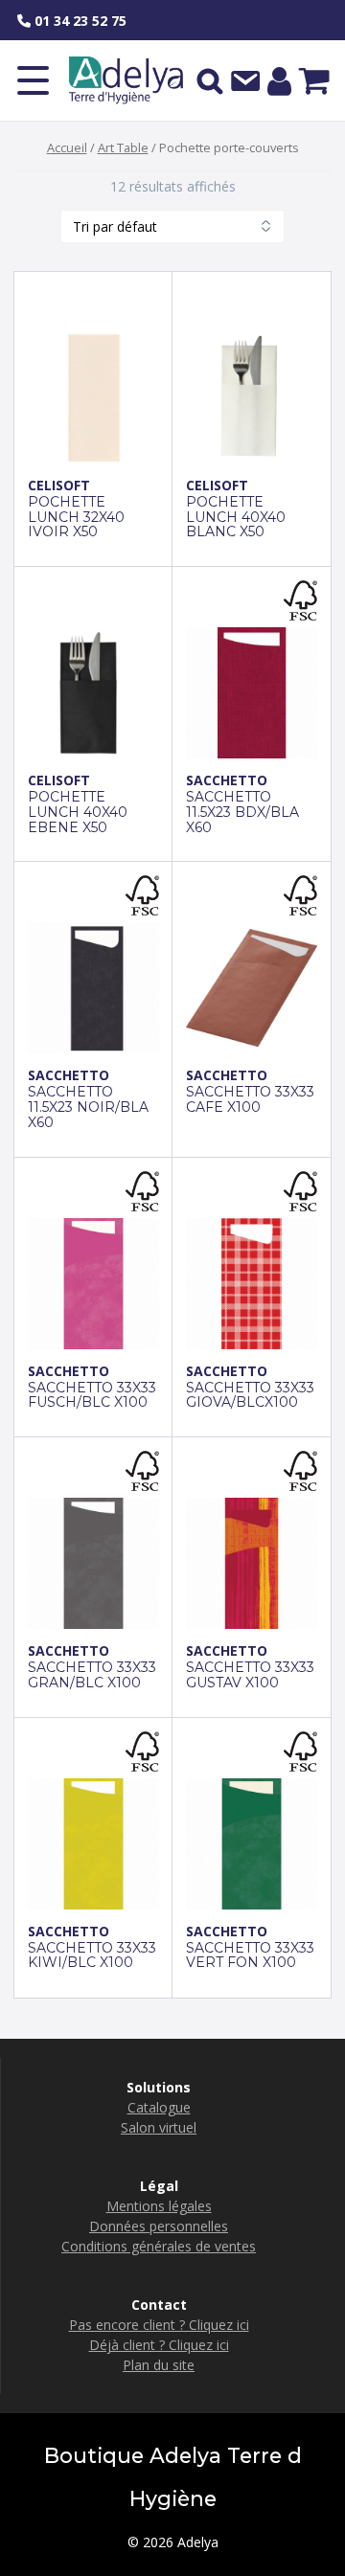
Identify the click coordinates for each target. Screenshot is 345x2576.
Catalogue (159, 2107)
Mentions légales (159, 2206)
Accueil (67, 147)
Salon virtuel (159, 2127)
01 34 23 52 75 (79, 21)
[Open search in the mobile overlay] (210, 80)
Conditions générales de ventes (159, 2246)
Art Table (123, 147)
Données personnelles (159, 2226)
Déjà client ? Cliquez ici (159, 2345)
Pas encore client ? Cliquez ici (159, 2325)
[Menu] (33, 80)
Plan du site (159, 2365)
